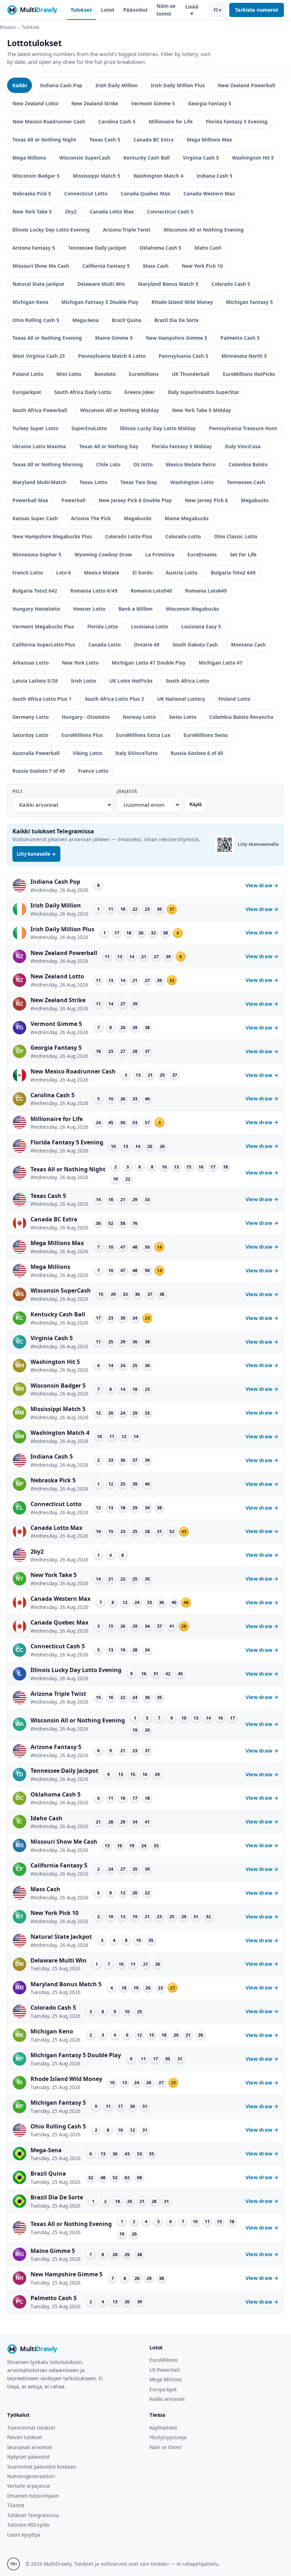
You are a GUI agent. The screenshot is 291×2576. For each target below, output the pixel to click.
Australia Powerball (36, 753)
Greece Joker (139, 392)
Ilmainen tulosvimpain (33, 2496)
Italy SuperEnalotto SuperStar (204, 392)
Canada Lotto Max (112, 212)
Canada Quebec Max (145, 193)
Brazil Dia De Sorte (177, 320)
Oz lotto (143, 464)
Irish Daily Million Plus (178, 85)
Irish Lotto (84, 681)
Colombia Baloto (248, 464)
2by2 (71, 212)
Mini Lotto (69, 374)
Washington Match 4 (158, 176)
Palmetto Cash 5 (240, 338)
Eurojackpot (27, 392)
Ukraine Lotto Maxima (39, 446)
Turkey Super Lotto (35, 428)
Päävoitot (135, 10)
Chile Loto (108, 464)
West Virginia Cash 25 (39, 356)
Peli (17, 791)
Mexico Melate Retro (191, 464)
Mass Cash (156, 266)
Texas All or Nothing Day (109, 446)
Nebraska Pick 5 (32, 193)
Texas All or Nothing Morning (48, 464)
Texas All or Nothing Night (44, 140)
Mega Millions (29, 158)
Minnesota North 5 (244, 356)
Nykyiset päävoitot (28, 2457)
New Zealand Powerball (246, 85)
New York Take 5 (32, 212)
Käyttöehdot (163, 2428)
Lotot (108, 10)
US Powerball (165, 2370)
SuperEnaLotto (89, 428)
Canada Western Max (209, 193)
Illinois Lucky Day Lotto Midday (158, 428)
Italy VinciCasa (243, 446)
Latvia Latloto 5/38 (35, 681)
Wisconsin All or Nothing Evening (204, 230)
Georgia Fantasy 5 (210, 103)
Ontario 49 (147, 645)
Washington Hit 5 (253, 158)
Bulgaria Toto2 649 (233, 573)
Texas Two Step (139, 482)
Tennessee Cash (246, 482)
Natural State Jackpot (38, 284)
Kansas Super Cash (35, 518)
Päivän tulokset (25, 2437)
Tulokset (81, 10)
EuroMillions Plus (82, 735)
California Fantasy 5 (106, 266)
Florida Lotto (103, 626)
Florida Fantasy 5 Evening (237, 121)
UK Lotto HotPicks (131, 681)
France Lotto (93, 771)
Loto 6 (64, 573)
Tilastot (16, 2505)
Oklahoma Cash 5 (160, 248)
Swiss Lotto (183, 717)
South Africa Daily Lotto (83, 392)
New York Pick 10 (202, 266)
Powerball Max (30, 500)
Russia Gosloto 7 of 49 (39, 771)
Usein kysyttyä (24, 2535)
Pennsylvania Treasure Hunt (243, 428)
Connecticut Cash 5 (170, 212)
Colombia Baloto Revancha (241, 717)
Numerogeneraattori (31, 2476)
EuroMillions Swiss (206, 735)
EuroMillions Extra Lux (143, 735)
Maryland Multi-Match (39, 482)
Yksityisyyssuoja (168, 2437)
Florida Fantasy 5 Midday (182, 446)
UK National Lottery (181, 699)
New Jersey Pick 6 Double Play (135, 500)
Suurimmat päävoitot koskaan (42, 2467)
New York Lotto (80, 663)
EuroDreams (202, 554)
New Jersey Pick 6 (206, 500)
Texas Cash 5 (105, 140)
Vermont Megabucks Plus (43, 626)
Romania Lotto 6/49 (94, 591)
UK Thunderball (191, 374)
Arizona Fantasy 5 (34, 248)
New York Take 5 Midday (202, 410)
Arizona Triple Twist (127, 230)
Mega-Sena (86, 320)
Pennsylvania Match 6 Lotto (112, 356)
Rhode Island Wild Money (182, 302)
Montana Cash (248, 645)
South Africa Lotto (187, 681)
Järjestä (127, 791)
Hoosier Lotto (89, 609)
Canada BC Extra (153, 140)
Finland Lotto (234, 699)
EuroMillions (164, 2360)
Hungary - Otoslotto (86, 717)
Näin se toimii (166, 10)
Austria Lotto (182, 573)
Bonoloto (105, 374)
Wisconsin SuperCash (85, 158)
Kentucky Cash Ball (147, 158)
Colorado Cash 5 (231, 284)
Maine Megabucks (187, 518)
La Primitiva (160, 554)
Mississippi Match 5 (97, 176)
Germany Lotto (31, 717)
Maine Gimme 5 (114, 338)
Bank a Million (136, 609)
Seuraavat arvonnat (30, 2447)
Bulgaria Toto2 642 (35, 591)
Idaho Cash (208, 248)
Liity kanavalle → (36, 854)
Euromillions (144, 374)
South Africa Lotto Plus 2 (114, 699)
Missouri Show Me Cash (41, 266)
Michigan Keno (30, 302)
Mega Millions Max (209, 140)
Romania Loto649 (206, 591)
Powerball (73, 500)
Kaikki (20, 85)
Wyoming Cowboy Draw (103, 554)
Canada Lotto (105, 645)
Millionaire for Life (171, 121)
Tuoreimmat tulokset (31, 2428)
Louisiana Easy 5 (201, 626)
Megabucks (255, 500)
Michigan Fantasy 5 (249, 302)
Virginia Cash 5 (201, 158)
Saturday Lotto (30, 735)
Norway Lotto (139, 717)
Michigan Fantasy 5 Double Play (100, 302)
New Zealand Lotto (35, 103)
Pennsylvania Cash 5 (183, 356)
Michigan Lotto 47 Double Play (149, 663)
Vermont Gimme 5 (153, 103)
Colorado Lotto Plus (129, 536)
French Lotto (28, 573)
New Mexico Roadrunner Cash (49, 121)
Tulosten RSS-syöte (28, 2525)
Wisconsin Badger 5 (36, 176)
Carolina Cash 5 (117, 121)
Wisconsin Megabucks (192, 609)
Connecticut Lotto (86, 193)
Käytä (196, 804)
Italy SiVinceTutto (136, 753)
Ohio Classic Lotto (236, 536)
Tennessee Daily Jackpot (97, 248)
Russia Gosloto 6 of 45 (197, 753)
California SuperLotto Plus (44, 645)
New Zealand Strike (95, 103)
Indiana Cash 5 (215, 176)
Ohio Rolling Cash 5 (36, 320)
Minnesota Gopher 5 (37, 554)
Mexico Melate (102, 573)
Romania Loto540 (151, 591)
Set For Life (243, 554)
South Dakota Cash (195, 645)
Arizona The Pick (91, 518)
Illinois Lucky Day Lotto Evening (51, 230)
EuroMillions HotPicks (249, 374)
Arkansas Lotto (31, 663)
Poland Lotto (28, 374)
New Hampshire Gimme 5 (177, 338)
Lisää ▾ (192, 10)
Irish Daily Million (117, 85)
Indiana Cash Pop (61, 85)
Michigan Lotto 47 (221, 663)
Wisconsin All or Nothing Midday (120, 410)
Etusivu (8, 27)
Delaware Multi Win (101, 284)
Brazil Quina (127, 320)
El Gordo (142, 573)
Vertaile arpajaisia (28, 2486)
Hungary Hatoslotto (36, 609)
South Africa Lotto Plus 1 (42, 699)
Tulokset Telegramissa (33, 2515)
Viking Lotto (87, 753)
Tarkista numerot (257, 10)
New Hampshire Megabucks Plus (52, 536)
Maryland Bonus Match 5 (168, 284)
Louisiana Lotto (150, 626)
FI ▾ (218, 10)
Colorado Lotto (183, 536)
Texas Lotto (93, 482)
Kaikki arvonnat (167, 2399)
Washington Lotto (192, 482)
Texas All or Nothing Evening (47, 338)
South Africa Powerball (40, 410)
